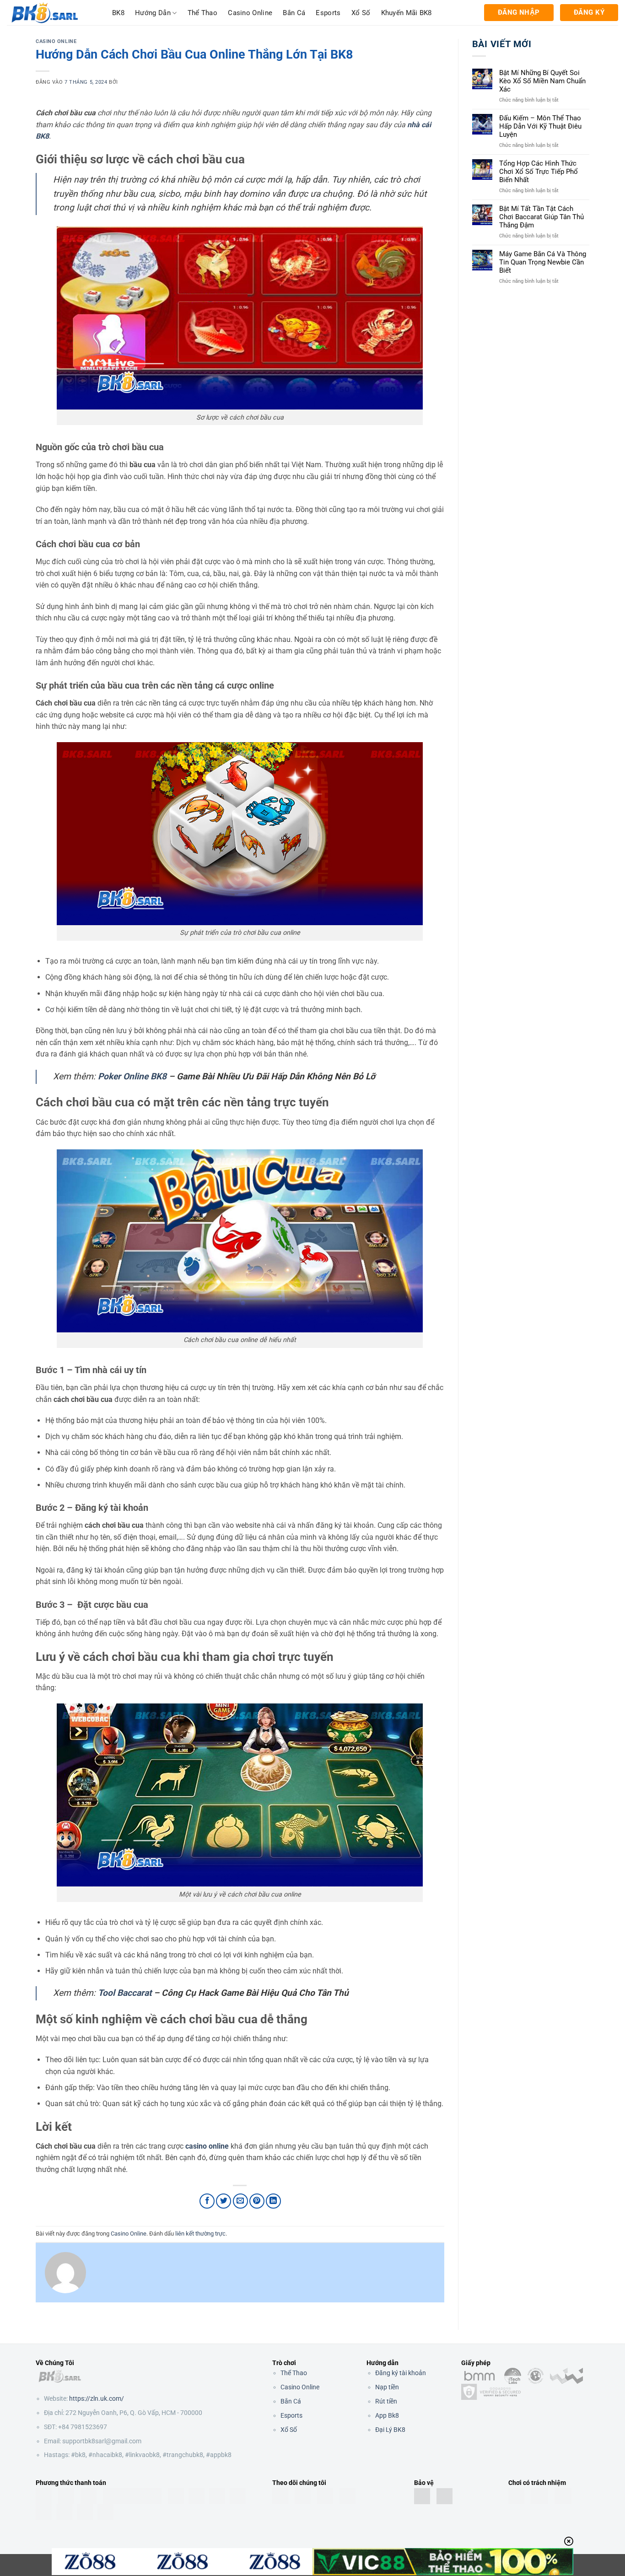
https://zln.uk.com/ (97, 2398)
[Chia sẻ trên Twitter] (224, 2201)
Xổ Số (361, 13)
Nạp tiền (387, 2387)
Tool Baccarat (125, 1993)
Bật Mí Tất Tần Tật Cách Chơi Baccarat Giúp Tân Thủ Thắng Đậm (541, 217)
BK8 (118, 13)
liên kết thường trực (200, 2234)
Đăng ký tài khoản (401, 2373)
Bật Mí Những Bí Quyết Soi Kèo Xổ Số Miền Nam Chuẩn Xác (542, 81)
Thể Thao (202, 13)
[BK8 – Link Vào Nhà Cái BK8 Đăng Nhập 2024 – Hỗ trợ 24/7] (53, 13)
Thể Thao (294, 2373)
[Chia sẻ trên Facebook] (207, 2201)
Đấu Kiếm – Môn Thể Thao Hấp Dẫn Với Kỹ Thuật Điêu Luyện (540, 126)
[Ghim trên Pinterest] (257, 2201)
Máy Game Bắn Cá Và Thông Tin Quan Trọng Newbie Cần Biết (543, 262)
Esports (328, 13)
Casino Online (250, 13)
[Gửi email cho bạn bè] (240, 2201)
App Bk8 (387, 2415)
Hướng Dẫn (153, 13)
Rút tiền (386, 2401)
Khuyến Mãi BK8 (407, 13)
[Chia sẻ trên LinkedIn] (273, 2201)
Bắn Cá (294, 13)
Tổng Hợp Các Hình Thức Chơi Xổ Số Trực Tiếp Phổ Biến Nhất (539, 172)
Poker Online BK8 (132, 1076)
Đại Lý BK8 (390, 2430)
